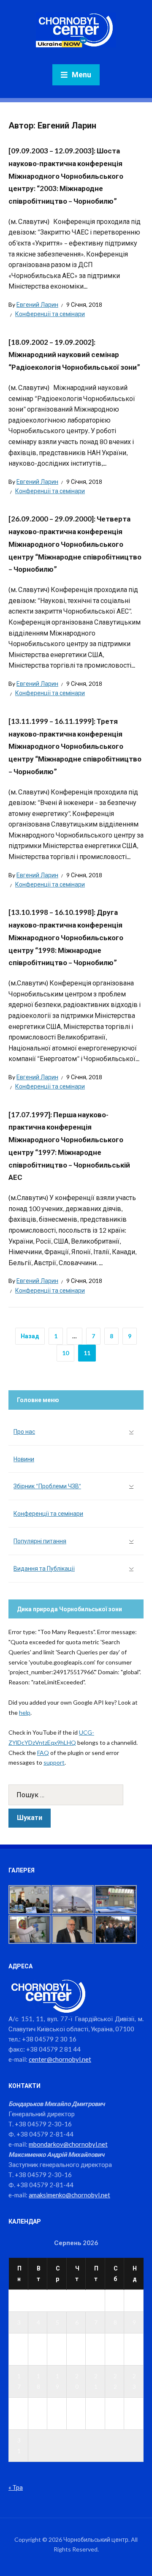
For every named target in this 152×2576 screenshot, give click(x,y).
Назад (30, 1336)
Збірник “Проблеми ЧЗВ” (47, 1486)
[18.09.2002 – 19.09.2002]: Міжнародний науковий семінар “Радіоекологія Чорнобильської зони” (74, 355)
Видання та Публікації (44, 1568)
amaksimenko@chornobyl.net (69, 2195)
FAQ (43, 1753)
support (54, 1762)
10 (65, 1353)
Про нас (24, 1431)
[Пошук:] (76, 1795)
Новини (24, 1459)
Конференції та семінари (50, 314)
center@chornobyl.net (60, 2059)
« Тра (16, 2487)
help (25, 1712)
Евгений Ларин (37, 304)
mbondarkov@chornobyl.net (68, 2144)
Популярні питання (40, 1541)
